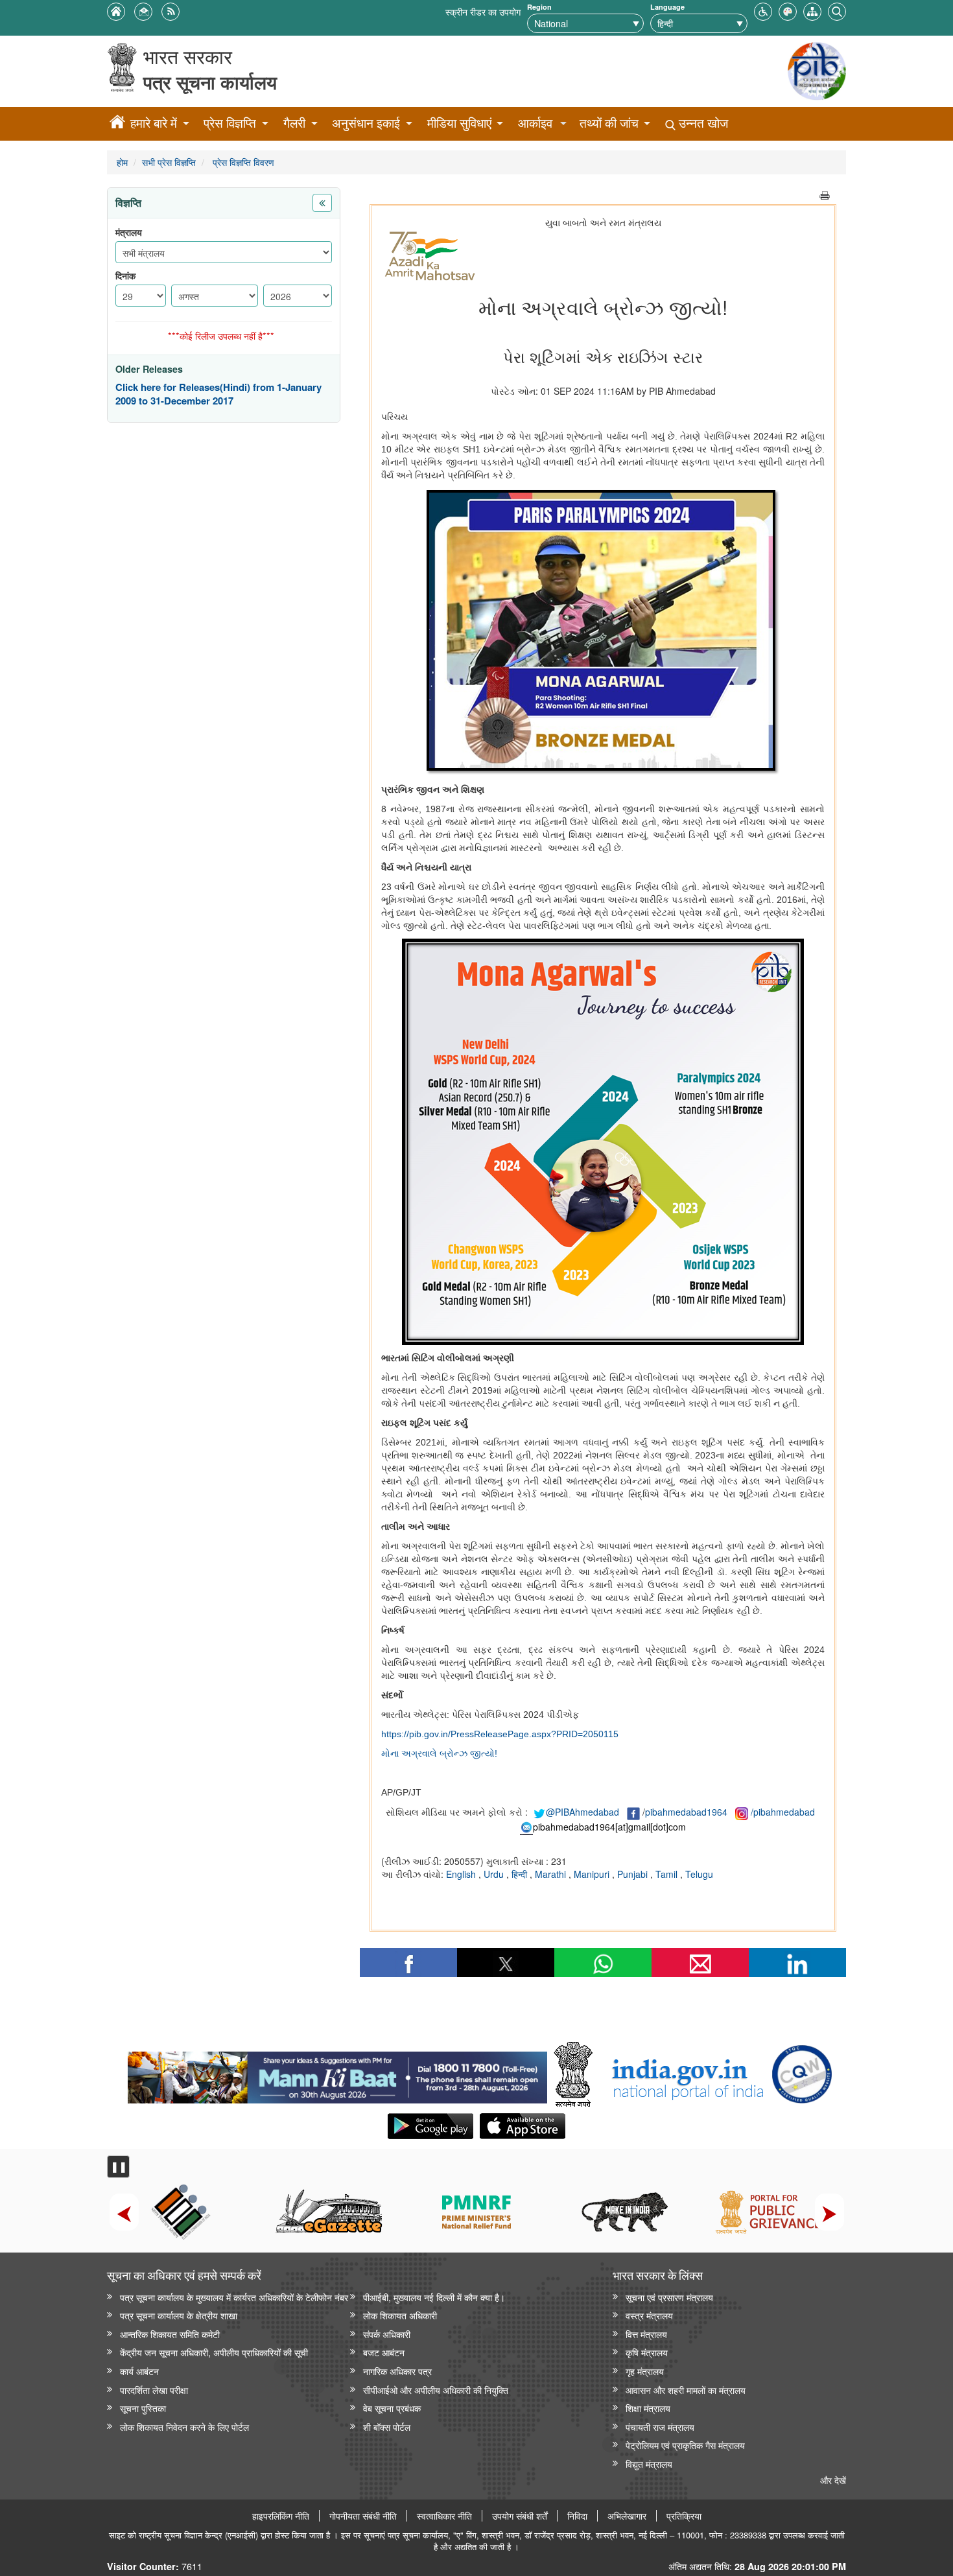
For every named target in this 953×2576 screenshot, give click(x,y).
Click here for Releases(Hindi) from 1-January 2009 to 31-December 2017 (218, 394)
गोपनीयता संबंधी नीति (363, 2516)
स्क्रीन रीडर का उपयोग (483, 11)
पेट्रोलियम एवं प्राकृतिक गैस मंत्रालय (685, 2445)
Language (667, 7)
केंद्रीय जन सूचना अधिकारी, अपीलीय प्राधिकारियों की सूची (214, 2352)
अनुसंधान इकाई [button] (366, 123)
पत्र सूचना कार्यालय (210, 82)
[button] (763, 10)
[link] (337, 2074)
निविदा (577, 2516)
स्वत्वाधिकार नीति (444, 2516)
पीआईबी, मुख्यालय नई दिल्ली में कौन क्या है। (434, 2297)
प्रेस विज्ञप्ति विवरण (242, 162)
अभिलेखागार (627, 2516)
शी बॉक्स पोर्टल (387, 2427)
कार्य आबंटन (139, 2371)
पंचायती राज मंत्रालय (660, 2427)
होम (122, 162)
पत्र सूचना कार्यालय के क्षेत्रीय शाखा (179, 2315)
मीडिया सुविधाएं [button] (459, 123)
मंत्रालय (129, 232)
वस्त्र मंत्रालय (649, 2315)
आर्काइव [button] (535, 123)
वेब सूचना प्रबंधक (392, 2408)
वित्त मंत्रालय (646, 2334)
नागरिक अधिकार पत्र (397, 2371)
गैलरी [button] (294, 123)
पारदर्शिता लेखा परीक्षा (154, 2390)
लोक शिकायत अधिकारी (400, 2315)
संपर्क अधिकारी (387, 2334)
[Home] (117, 124)
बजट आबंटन (384, 2352)
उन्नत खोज (702, 123)
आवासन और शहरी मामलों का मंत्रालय (686, 2390)
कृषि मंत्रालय (647, 2352)
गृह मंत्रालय (645, 2371)
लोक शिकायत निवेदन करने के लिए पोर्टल (184, 2427)
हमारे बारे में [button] (154, 123)
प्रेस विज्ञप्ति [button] (230, 123)
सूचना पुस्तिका (143, 2408)
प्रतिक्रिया (684, 2516)
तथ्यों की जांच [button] (609, 123)
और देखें (833, 2480)
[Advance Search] (837, 10)
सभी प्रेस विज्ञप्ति (169, 162)
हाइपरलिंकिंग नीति (281, 2516)
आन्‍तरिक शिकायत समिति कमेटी (170, 2334)
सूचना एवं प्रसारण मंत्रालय (669, 2297)
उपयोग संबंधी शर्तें (520, 2516)
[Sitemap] (812, 10)
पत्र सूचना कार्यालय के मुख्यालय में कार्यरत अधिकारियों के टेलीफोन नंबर (234, 2297)
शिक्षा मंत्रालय (648, 2408)
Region (539, 7)
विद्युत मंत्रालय (649, 2464)
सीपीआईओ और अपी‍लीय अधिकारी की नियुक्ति (436, 2390)
